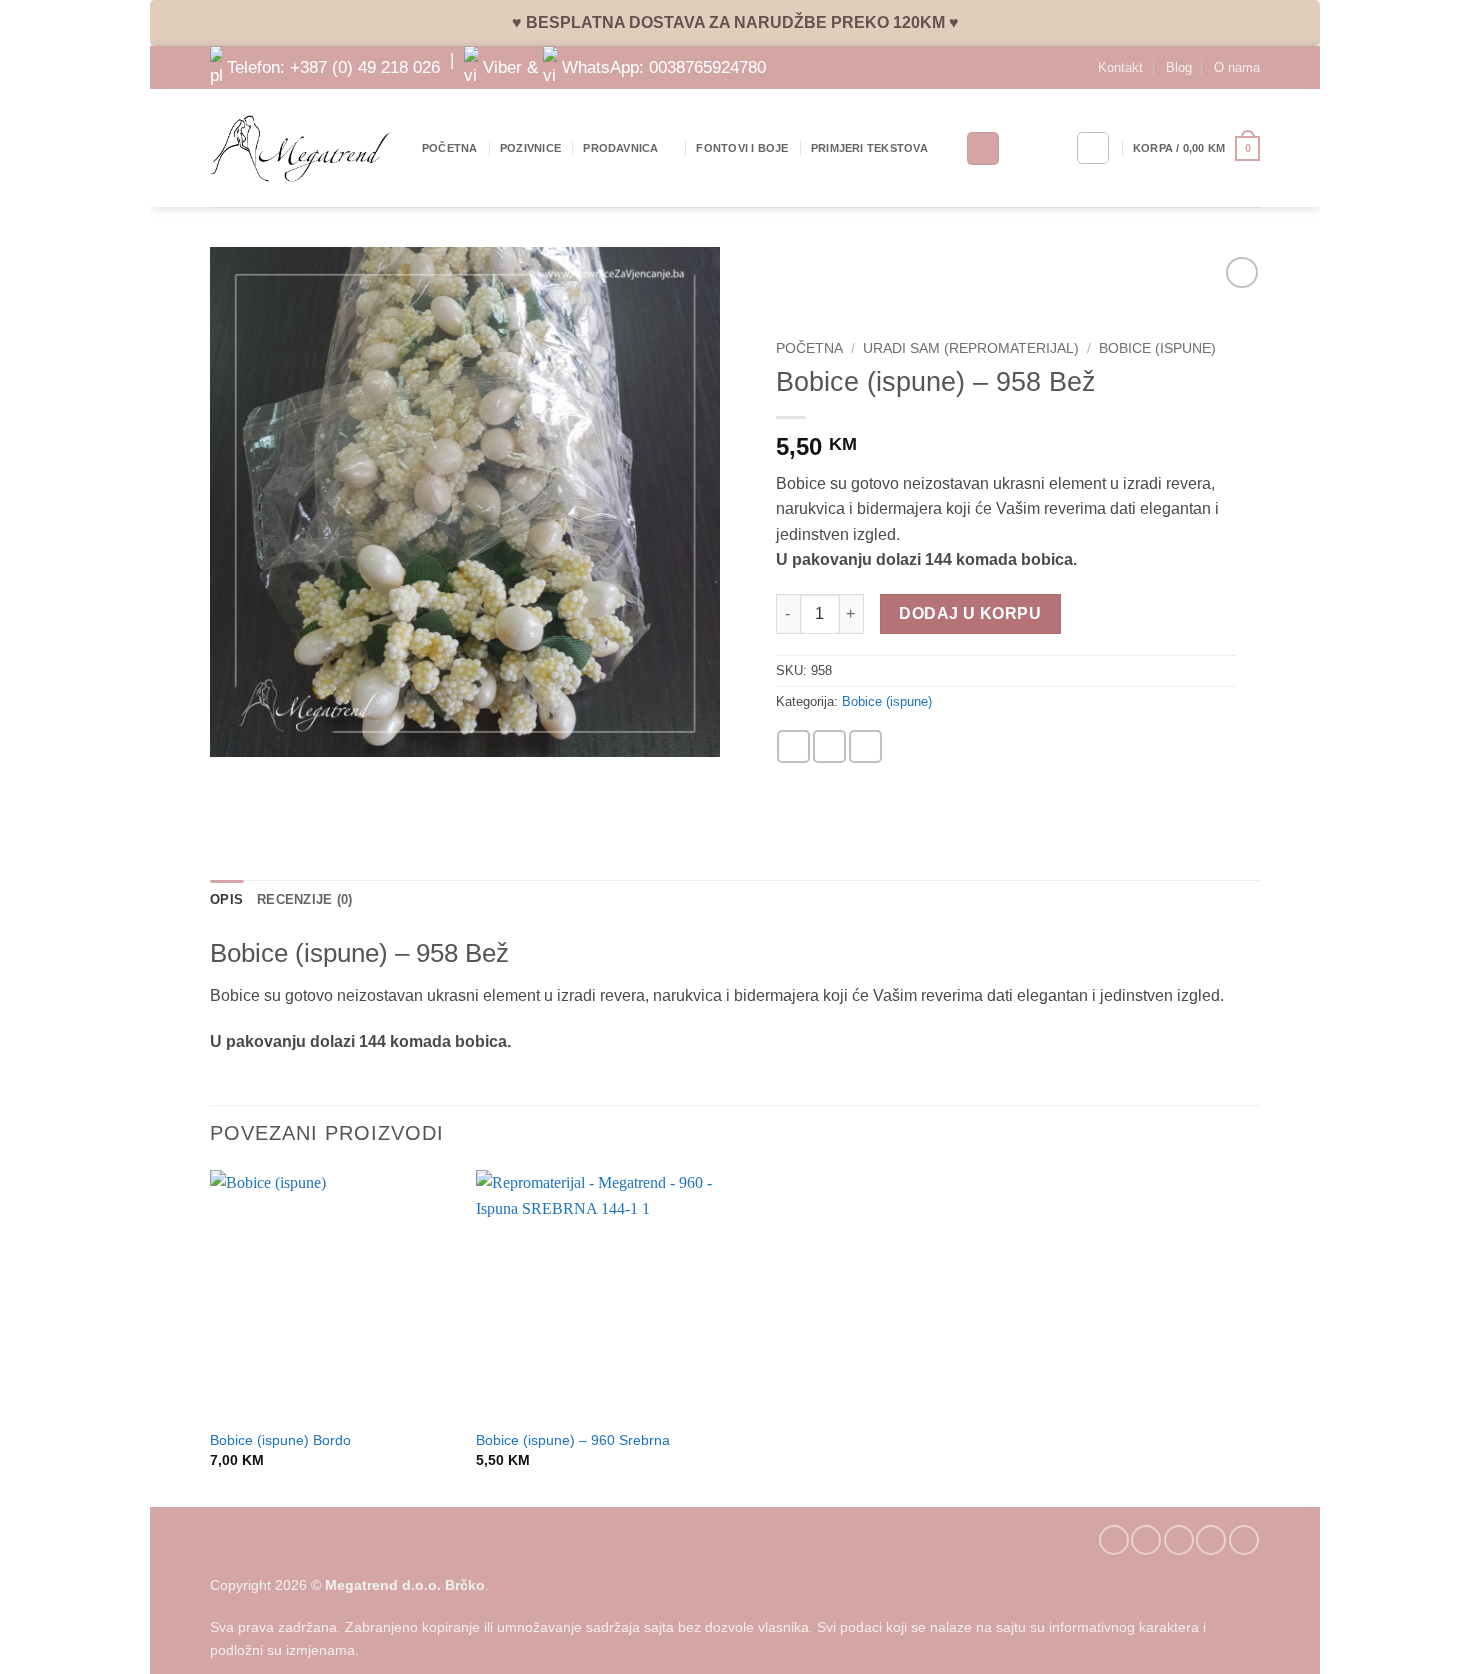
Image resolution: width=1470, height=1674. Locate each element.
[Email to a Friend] (829, 746)
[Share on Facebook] (793, 746)
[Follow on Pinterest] (1211, 1540)
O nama (1237, 67)
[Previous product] (1241, 272)
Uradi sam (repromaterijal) (971, 348)
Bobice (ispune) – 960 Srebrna (573, 1440)
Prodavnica (620, 148)
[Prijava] (1093, 148)
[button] (1196, 148)
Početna (450, 148)
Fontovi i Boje (742, 148)
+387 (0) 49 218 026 (365, 66)
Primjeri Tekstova (869, 148)
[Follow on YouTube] (1244, 1540)
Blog (1179, 67)
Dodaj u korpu (970, 613)
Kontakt (1120, 67)
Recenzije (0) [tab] (304, 899)
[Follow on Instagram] (1146, 1540)
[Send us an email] (1179, 1540)
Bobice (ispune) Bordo (280, 1440)
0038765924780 (707, 66)
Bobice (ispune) (1157, 348)
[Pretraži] (983, 148)
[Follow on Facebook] (1114, 1540)
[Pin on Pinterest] (865, 746)
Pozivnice (530, 148)
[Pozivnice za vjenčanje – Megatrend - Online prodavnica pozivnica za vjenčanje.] (301, 148)
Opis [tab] (226, 899)
